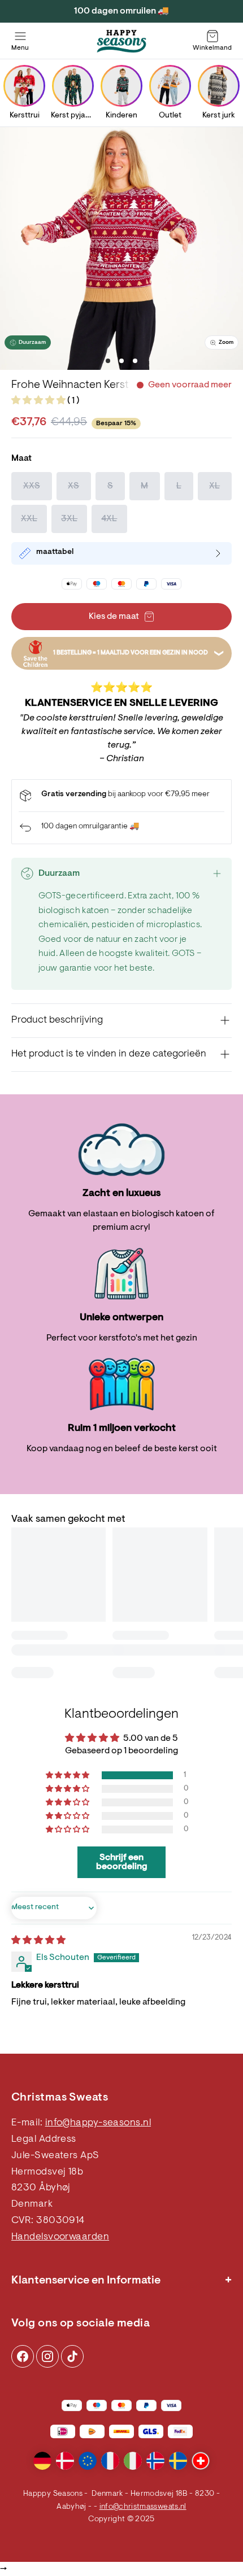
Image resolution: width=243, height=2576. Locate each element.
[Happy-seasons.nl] (121, 41)
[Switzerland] (201, 2461)
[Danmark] (65, 2461)
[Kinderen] (121, 86)
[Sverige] (178, 2461)
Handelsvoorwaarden (60, 2237)
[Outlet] (170, 86)
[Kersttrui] (24, 86)
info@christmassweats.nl (143, 2507)
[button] (39, 401)
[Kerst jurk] (219, 86)
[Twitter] (72, 2356)
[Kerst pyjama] (73, 86)
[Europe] (88, 2461)
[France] (110, 2461)
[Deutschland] (42, 2461)
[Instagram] (23, 2356)
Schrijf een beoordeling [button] (122, 1862)
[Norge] (155, 2461)
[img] (38, 1941)
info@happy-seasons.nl (98, 2123)
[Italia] (133, 2461)
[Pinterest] (47, 2356)
